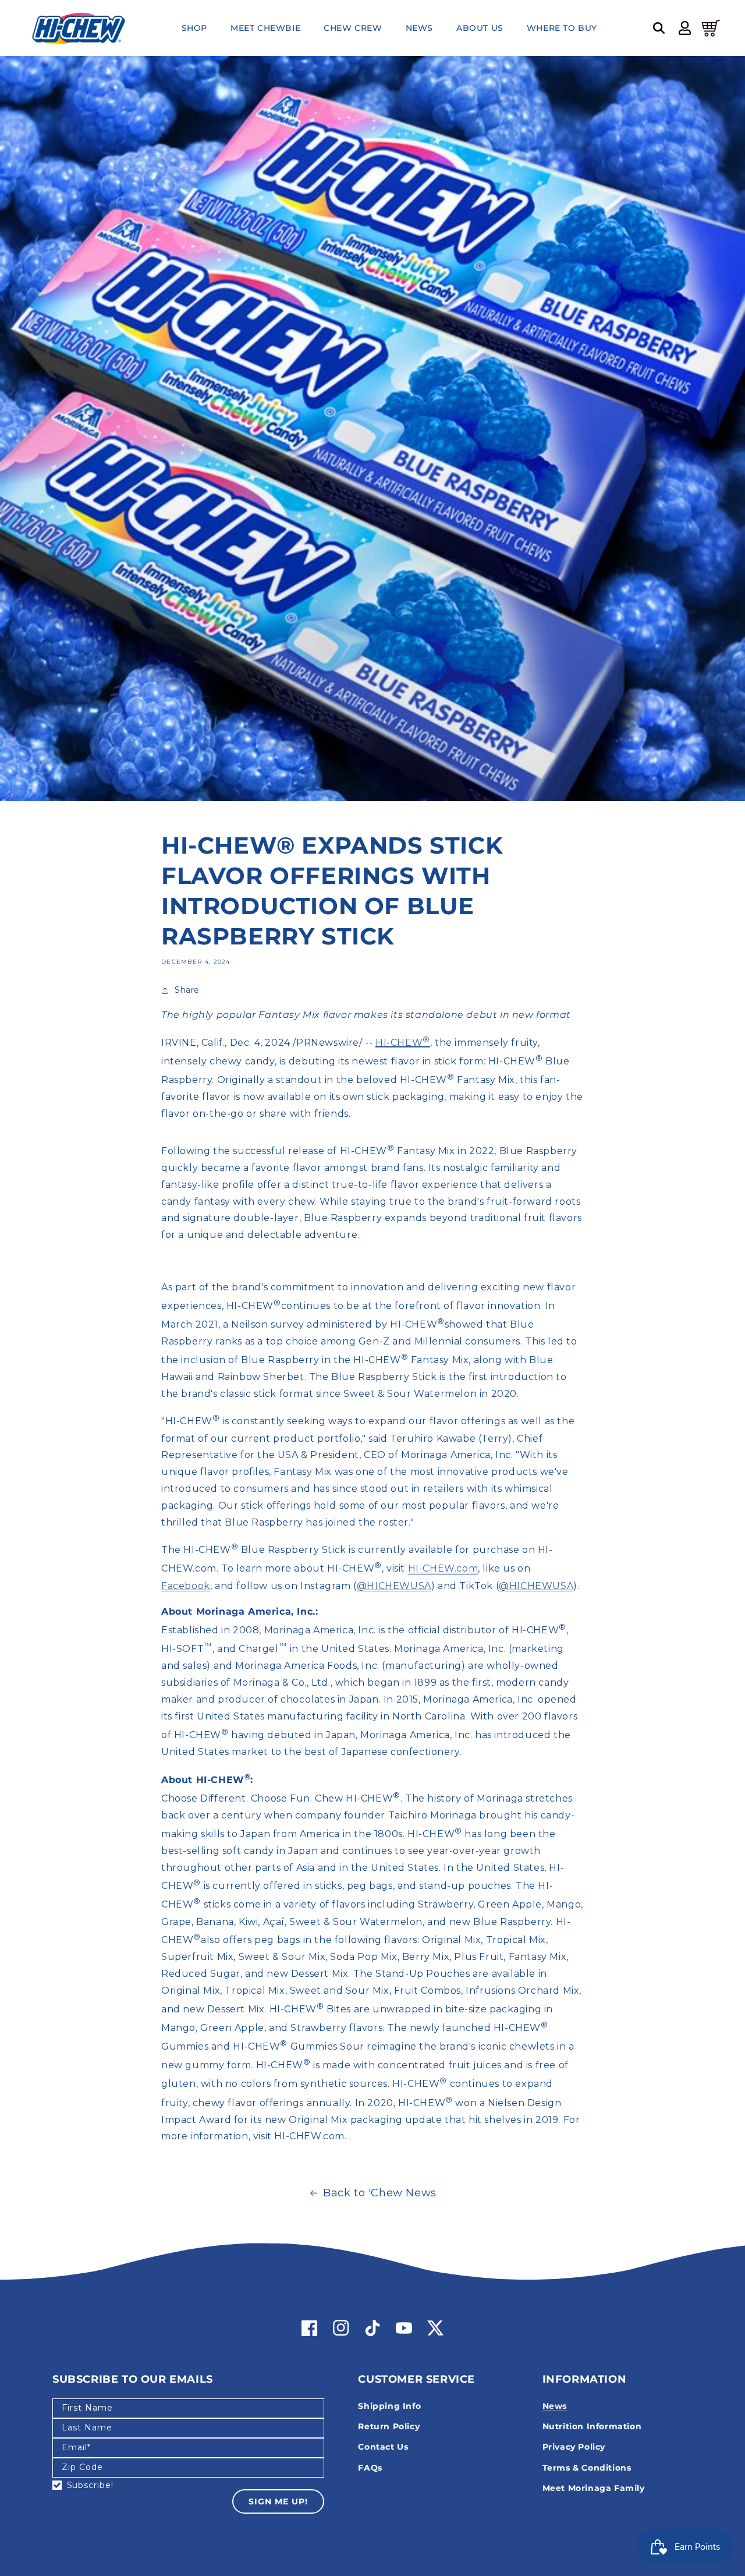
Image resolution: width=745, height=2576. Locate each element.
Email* (76, 2447)
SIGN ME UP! (278, 2501)
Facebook (186, 1586)
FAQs (370, 2468)
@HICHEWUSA (394, 1586)
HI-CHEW (403, 1043)
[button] (659, 28)
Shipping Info (389, 2406)
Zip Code (82, 2467)
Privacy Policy (574, 2447)
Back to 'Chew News (380, 2193)
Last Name (87, 2428)
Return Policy (389, 2426)
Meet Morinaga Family (594, 2488)
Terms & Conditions (587, 2468)
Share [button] (187, 990)
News (555, 2406)
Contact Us (383, 2447)
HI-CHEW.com (443, 1569)
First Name (87, 2408)
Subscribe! (90, 2485)
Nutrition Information (592, 2426)
